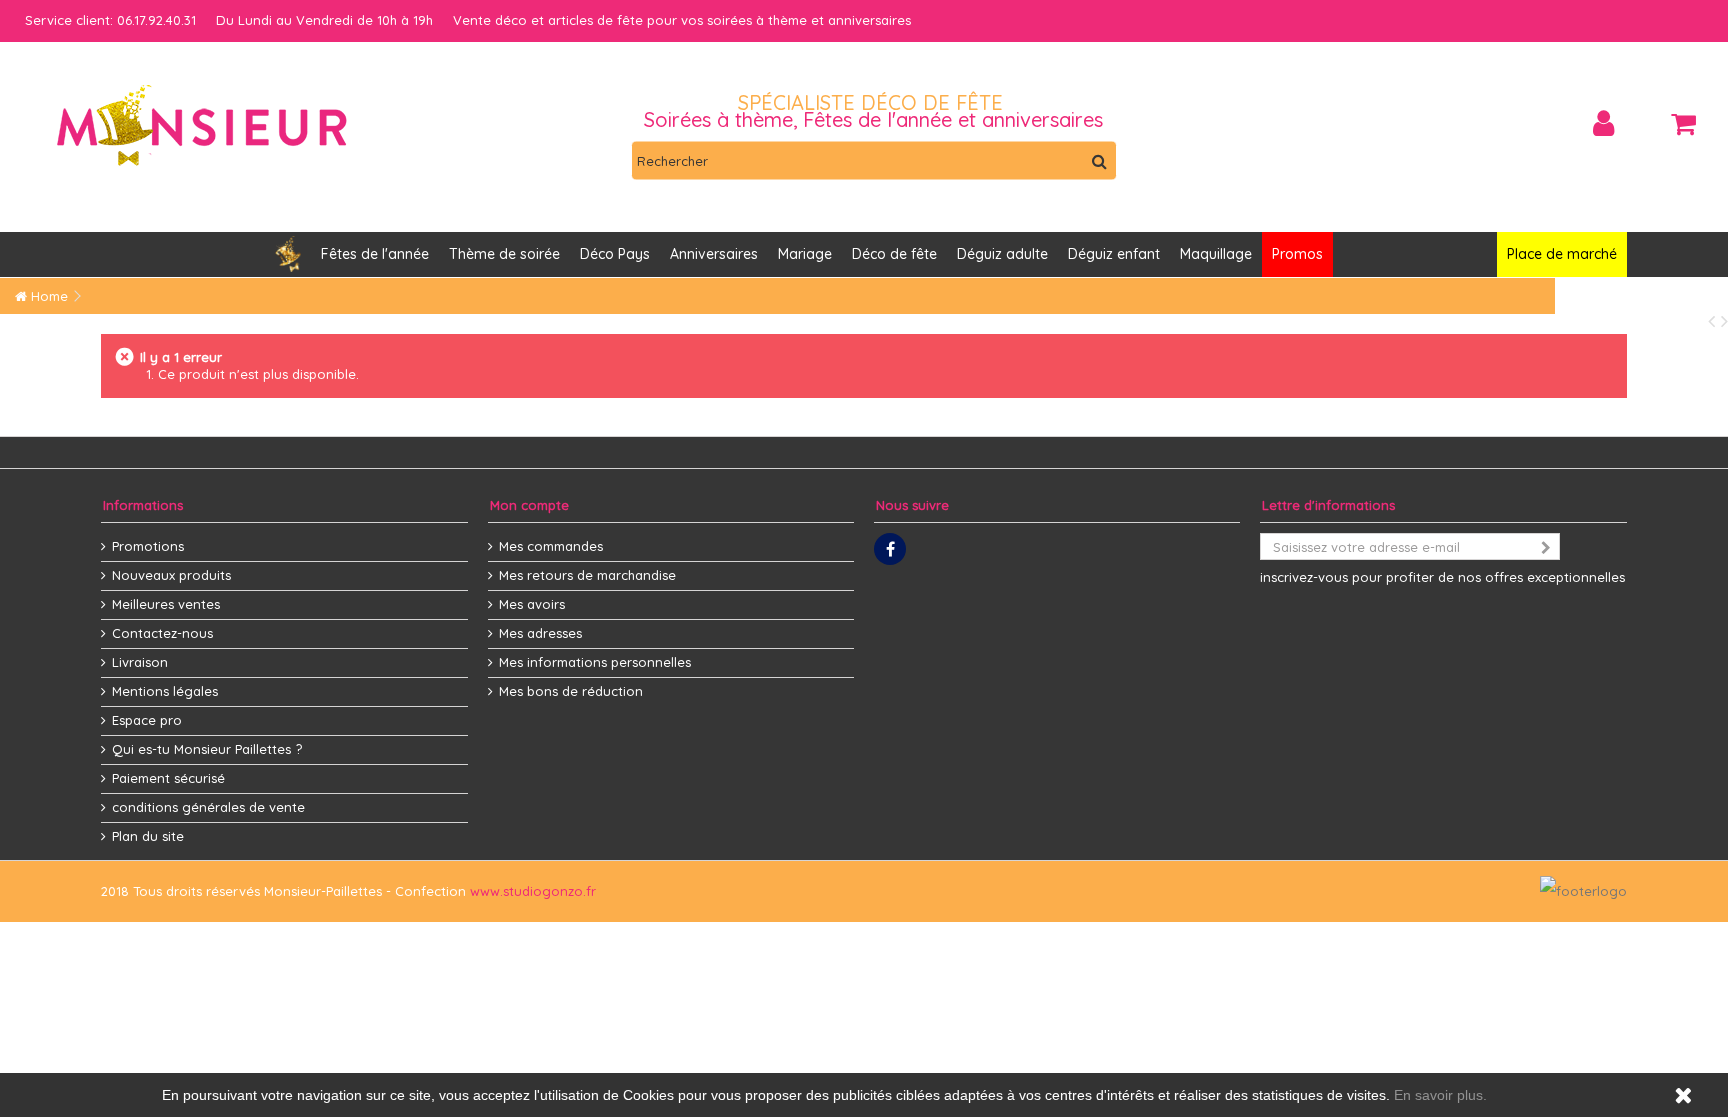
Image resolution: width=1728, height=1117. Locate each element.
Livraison (140, 662)
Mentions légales (165, 691)
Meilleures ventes (166, 604)
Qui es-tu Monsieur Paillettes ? (207, 749)
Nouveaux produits (171, 575)
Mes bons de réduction (571, 691)
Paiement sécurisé (168, 778)
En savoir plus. (1440, 1095)
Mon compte (529, 505)
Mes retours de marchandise (587, 575)
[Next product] (1724, 320)
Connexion (1603, 123)
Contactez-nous (162, 633)
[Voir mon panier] (1683, 124)
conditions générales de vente (208, 807)
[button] (714, 254)
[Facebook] (890, 549)
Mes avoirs (532, 604)
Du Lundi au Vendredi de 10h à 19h (324, 20)
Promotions (148, 546)
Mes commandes (551, 546)
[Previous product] (1714, 320)
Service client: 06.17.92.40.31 (110, 20)
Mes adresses (540, 633)
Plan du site (148, 836)
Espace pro (147, 720)
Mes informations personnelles (595, 662)
